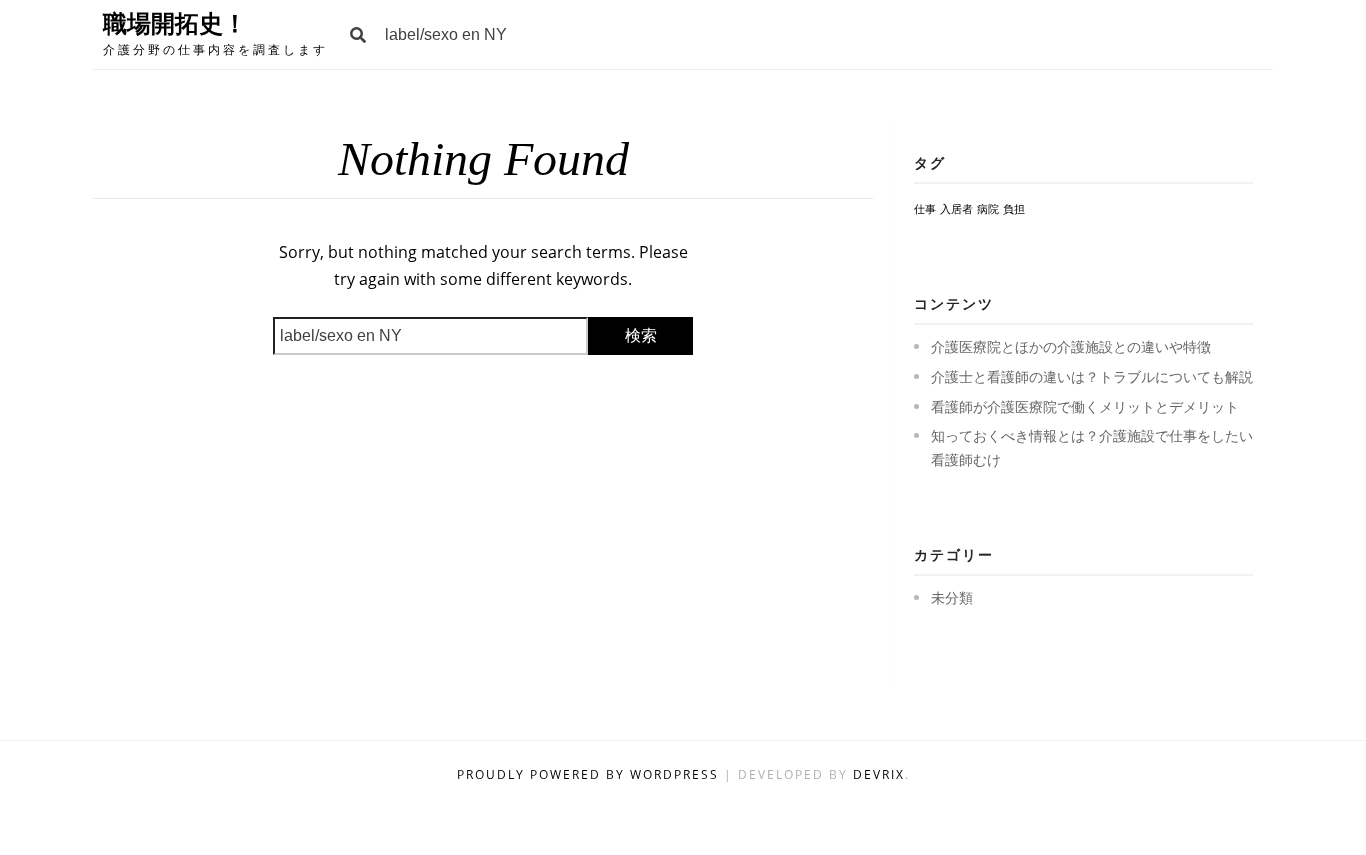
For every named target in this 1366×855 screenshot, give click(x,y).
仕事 (925, 209)
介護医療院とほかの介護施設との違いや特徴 (1071, 346)
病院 (988, 209)
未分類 (952, 597)
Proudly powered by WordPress (590, 774)
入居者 (956, 209)
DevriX (879, 774)
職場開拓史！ (175, 23)
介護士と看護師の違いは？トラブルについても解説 (1092, 376)
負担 (1014, 209)
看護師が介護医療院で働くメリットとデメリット (1085, 406)
